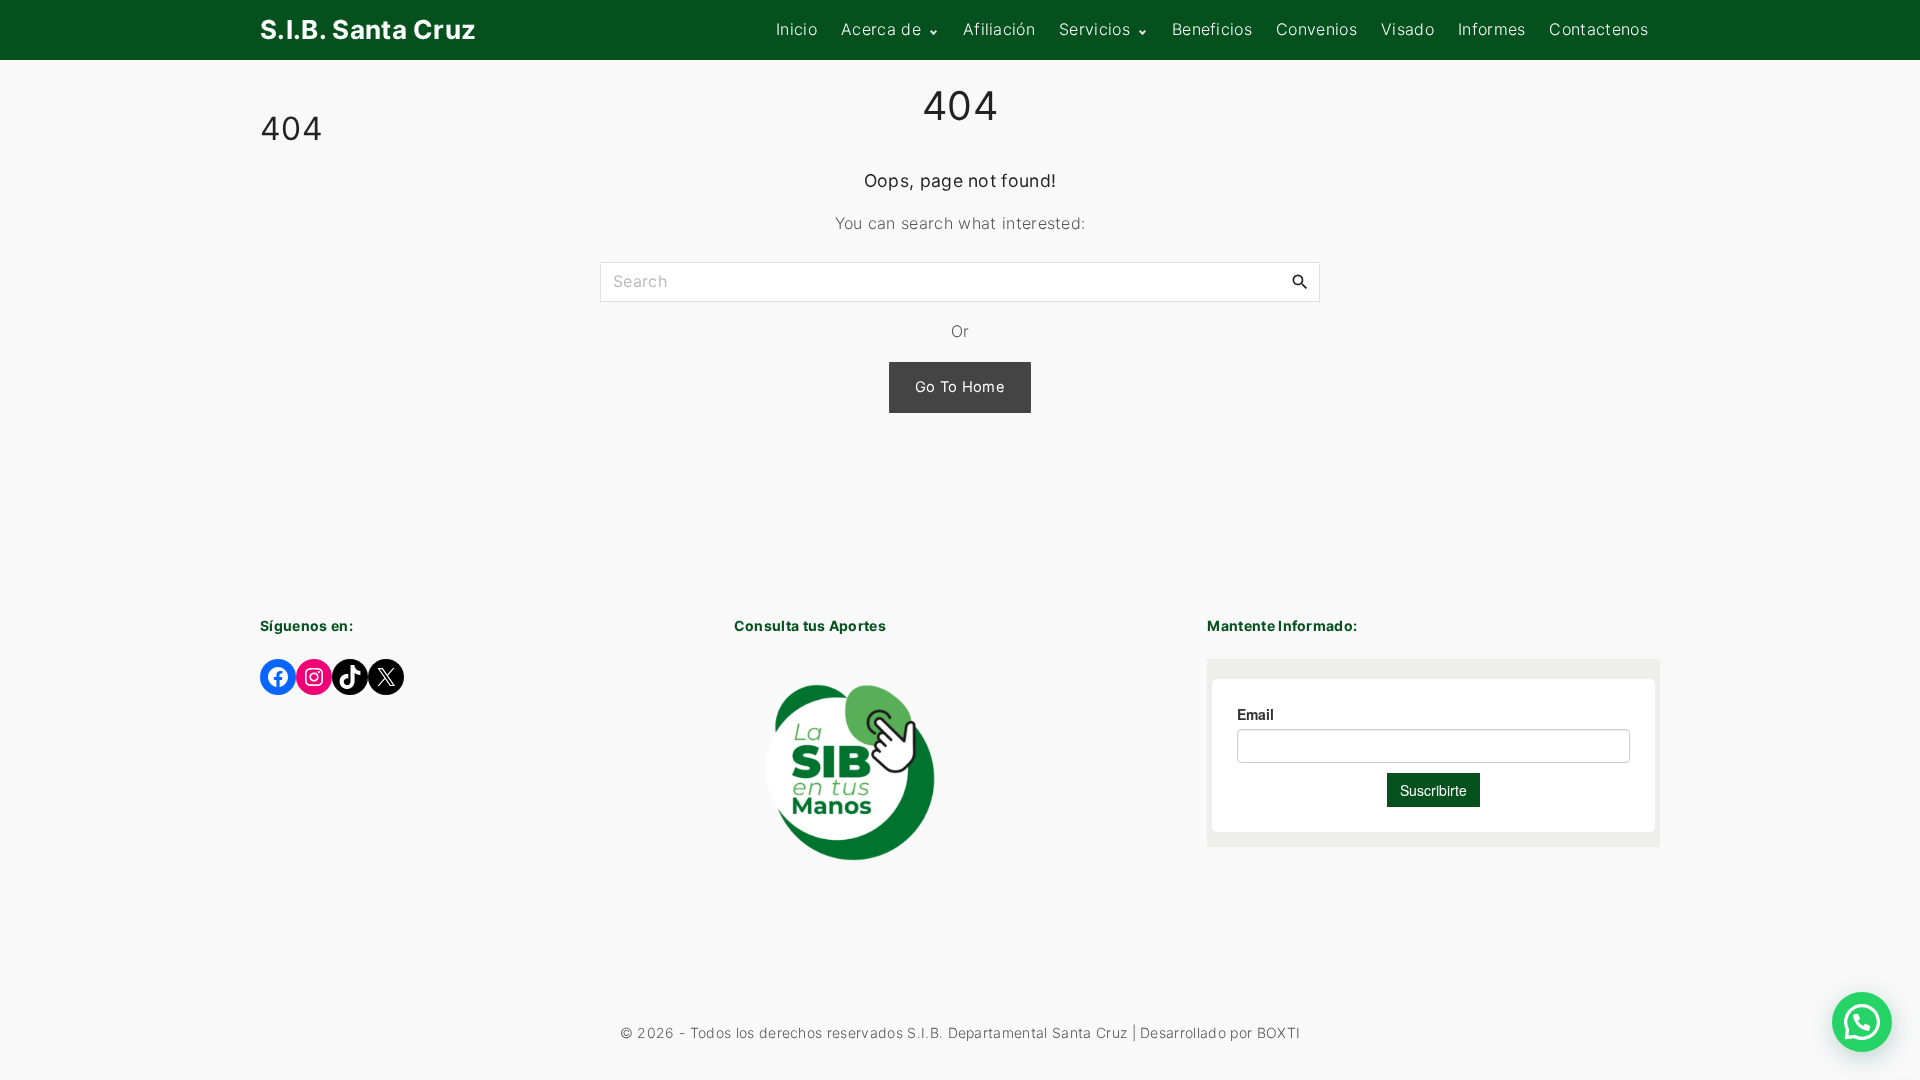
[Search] (1300, 281)
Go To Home (960, 387)
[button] (1862, 1022)
